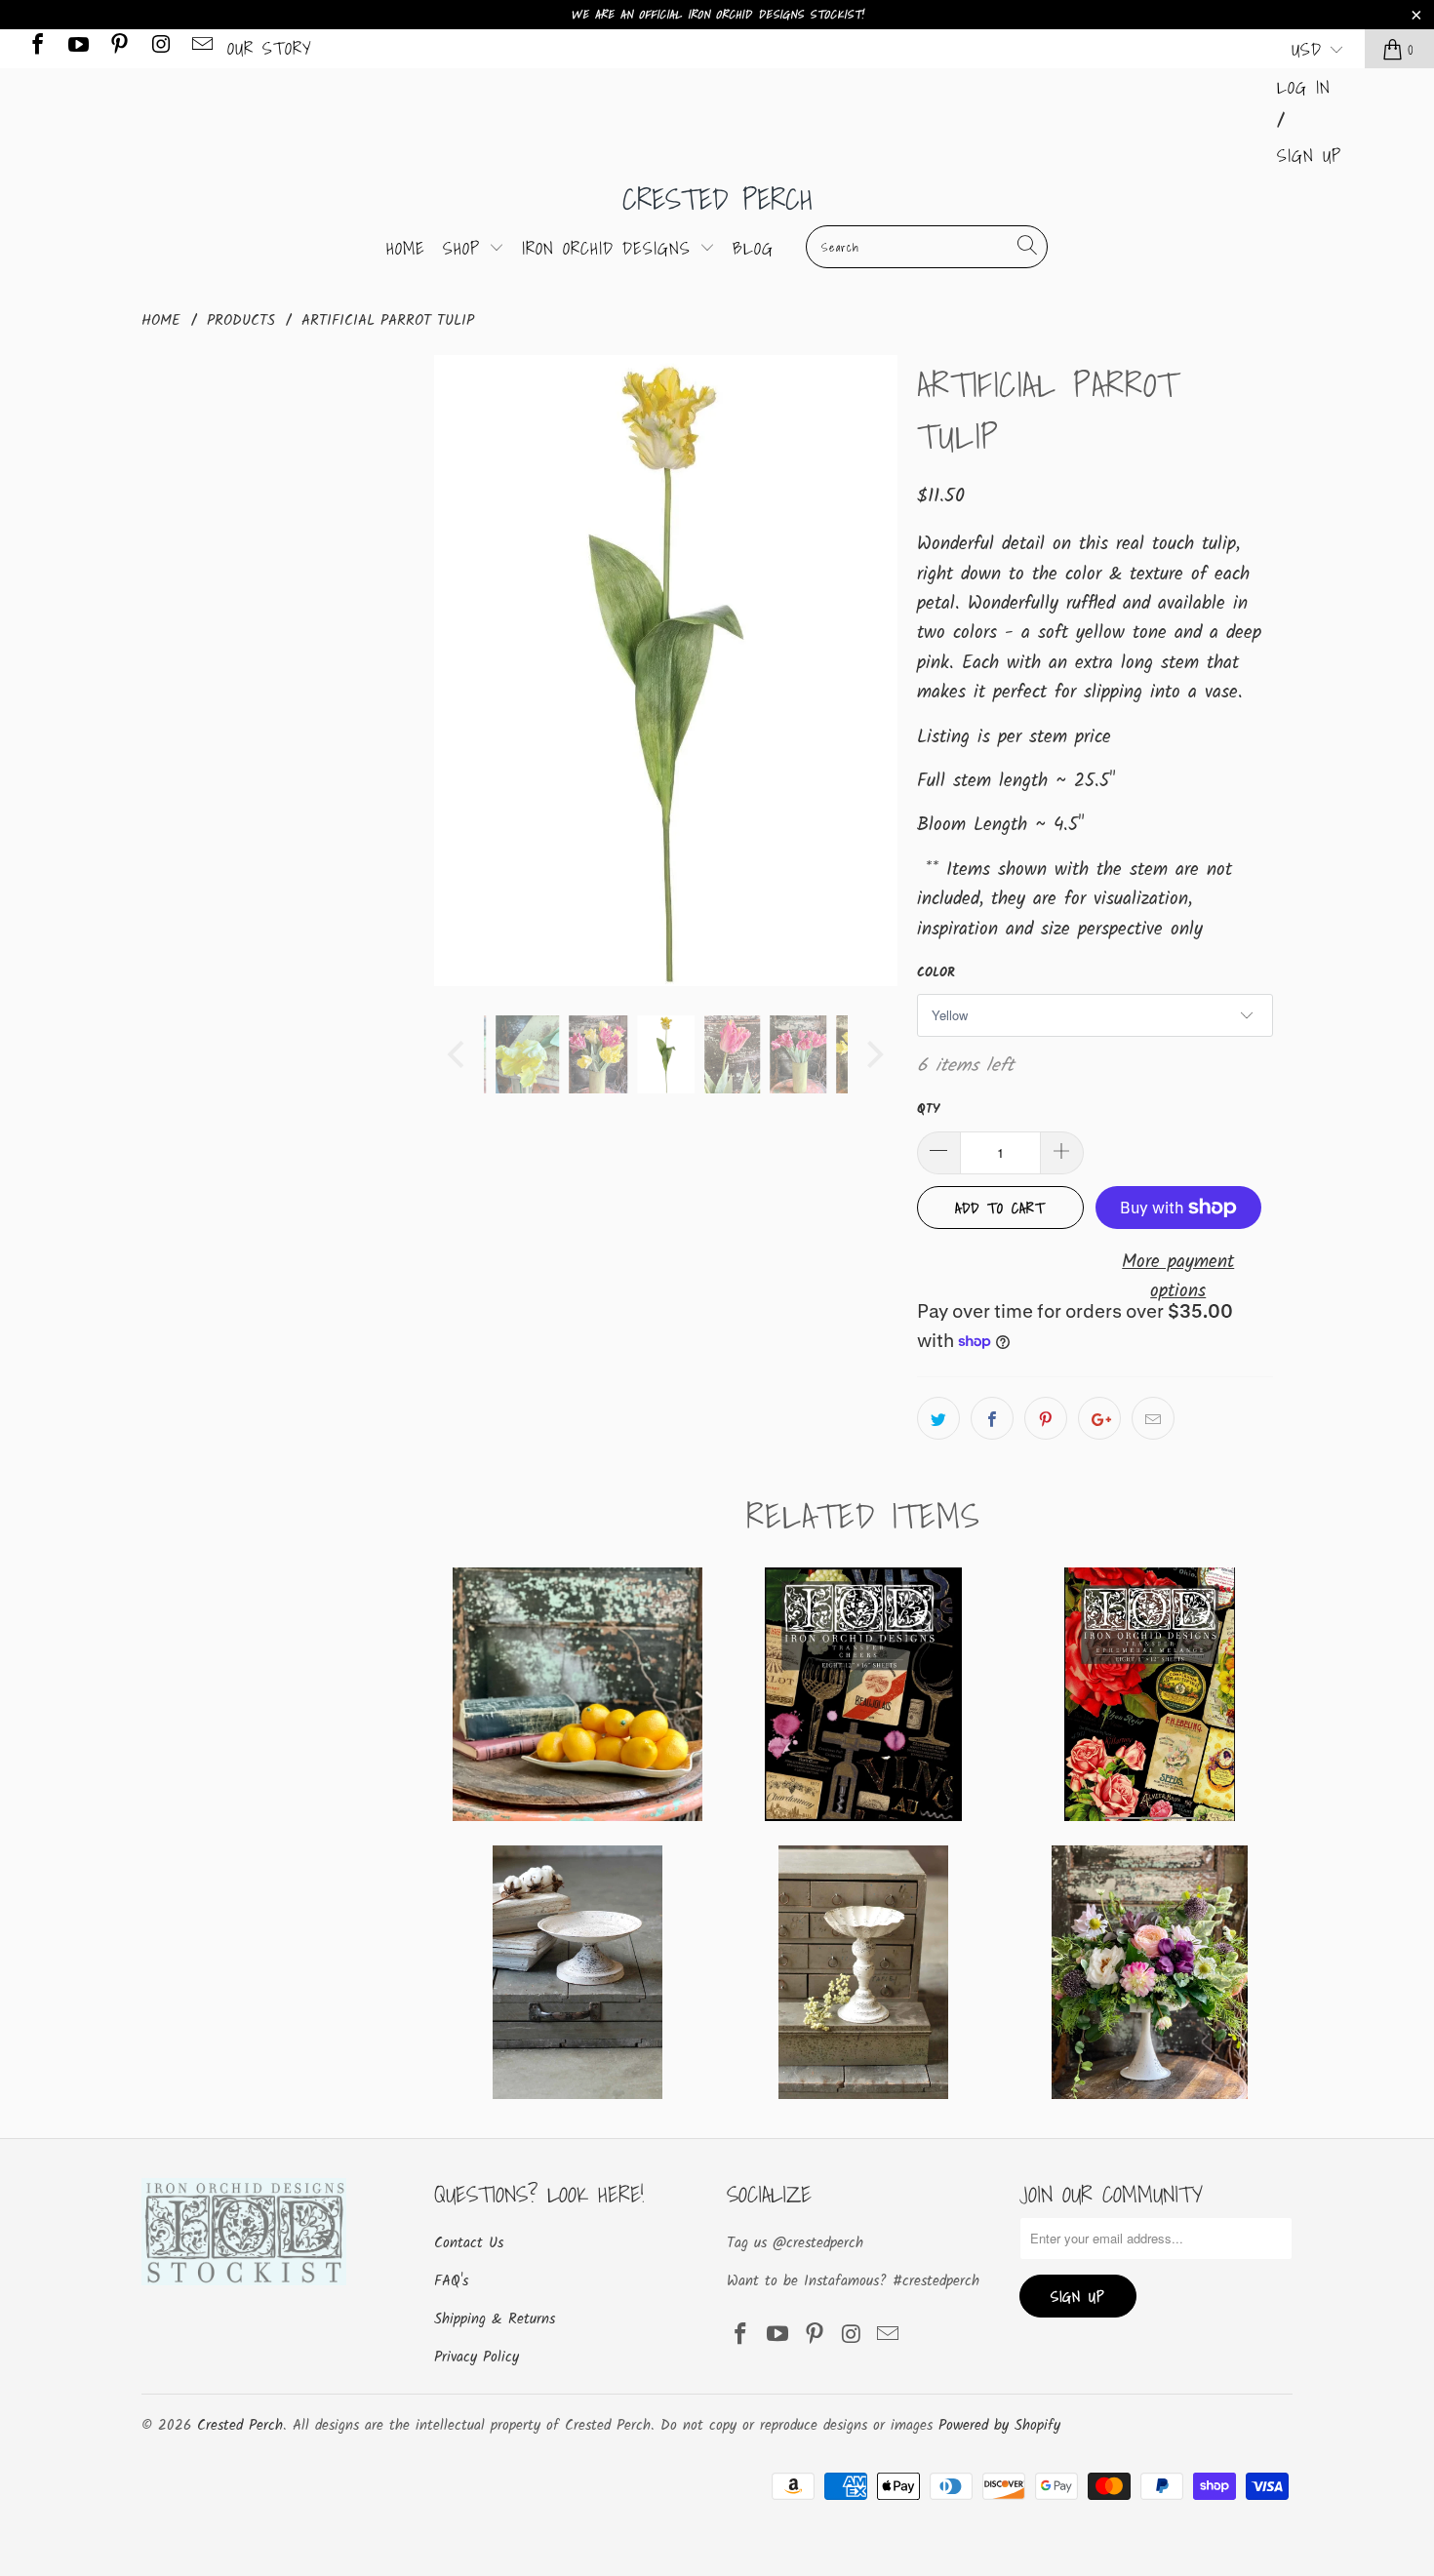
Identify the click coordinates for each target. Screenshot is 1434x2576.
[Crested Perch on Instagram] (159, 48)
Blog (753, 248)
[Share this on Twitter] (938, 1418)
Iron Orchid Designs (611, 248)
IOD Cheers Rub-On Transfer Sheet (863, 1694)
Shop (466, 248)
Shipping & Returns (495, 2319)
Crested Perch (717, 199)
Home (406, 248)
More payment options (1178, 1277)
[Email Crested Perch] (201, 48)
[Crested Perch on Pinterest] (118, 48)
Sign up (1309, 156)
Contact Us (469, 2243)
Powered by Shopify (999, 2426)
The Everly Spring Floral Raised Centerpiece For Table (1150, 1972)
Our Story (270, 48)
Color (936, 973)
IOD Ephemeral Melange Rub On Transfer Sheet (1150, 1694)
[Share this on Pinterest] (1046, 1418)
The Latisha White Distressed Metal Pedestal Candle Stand (863, 1972)
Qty (928, 1110)
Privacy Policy (477, 2358)
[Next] (873, 671)
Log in (1304, 87)
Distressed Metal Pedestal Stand (577, 1972)
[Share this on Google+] (1099, 1418)
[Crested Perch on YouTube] (77, 48)
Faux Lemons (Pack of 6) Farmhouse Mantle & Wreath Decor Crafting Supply (577, 1694)
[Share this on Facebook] (992, 1418)
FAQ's (451, 2281)
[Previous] (458, 671)
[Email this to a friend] (1153, 1418)
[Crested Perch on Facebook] (36, 48)
